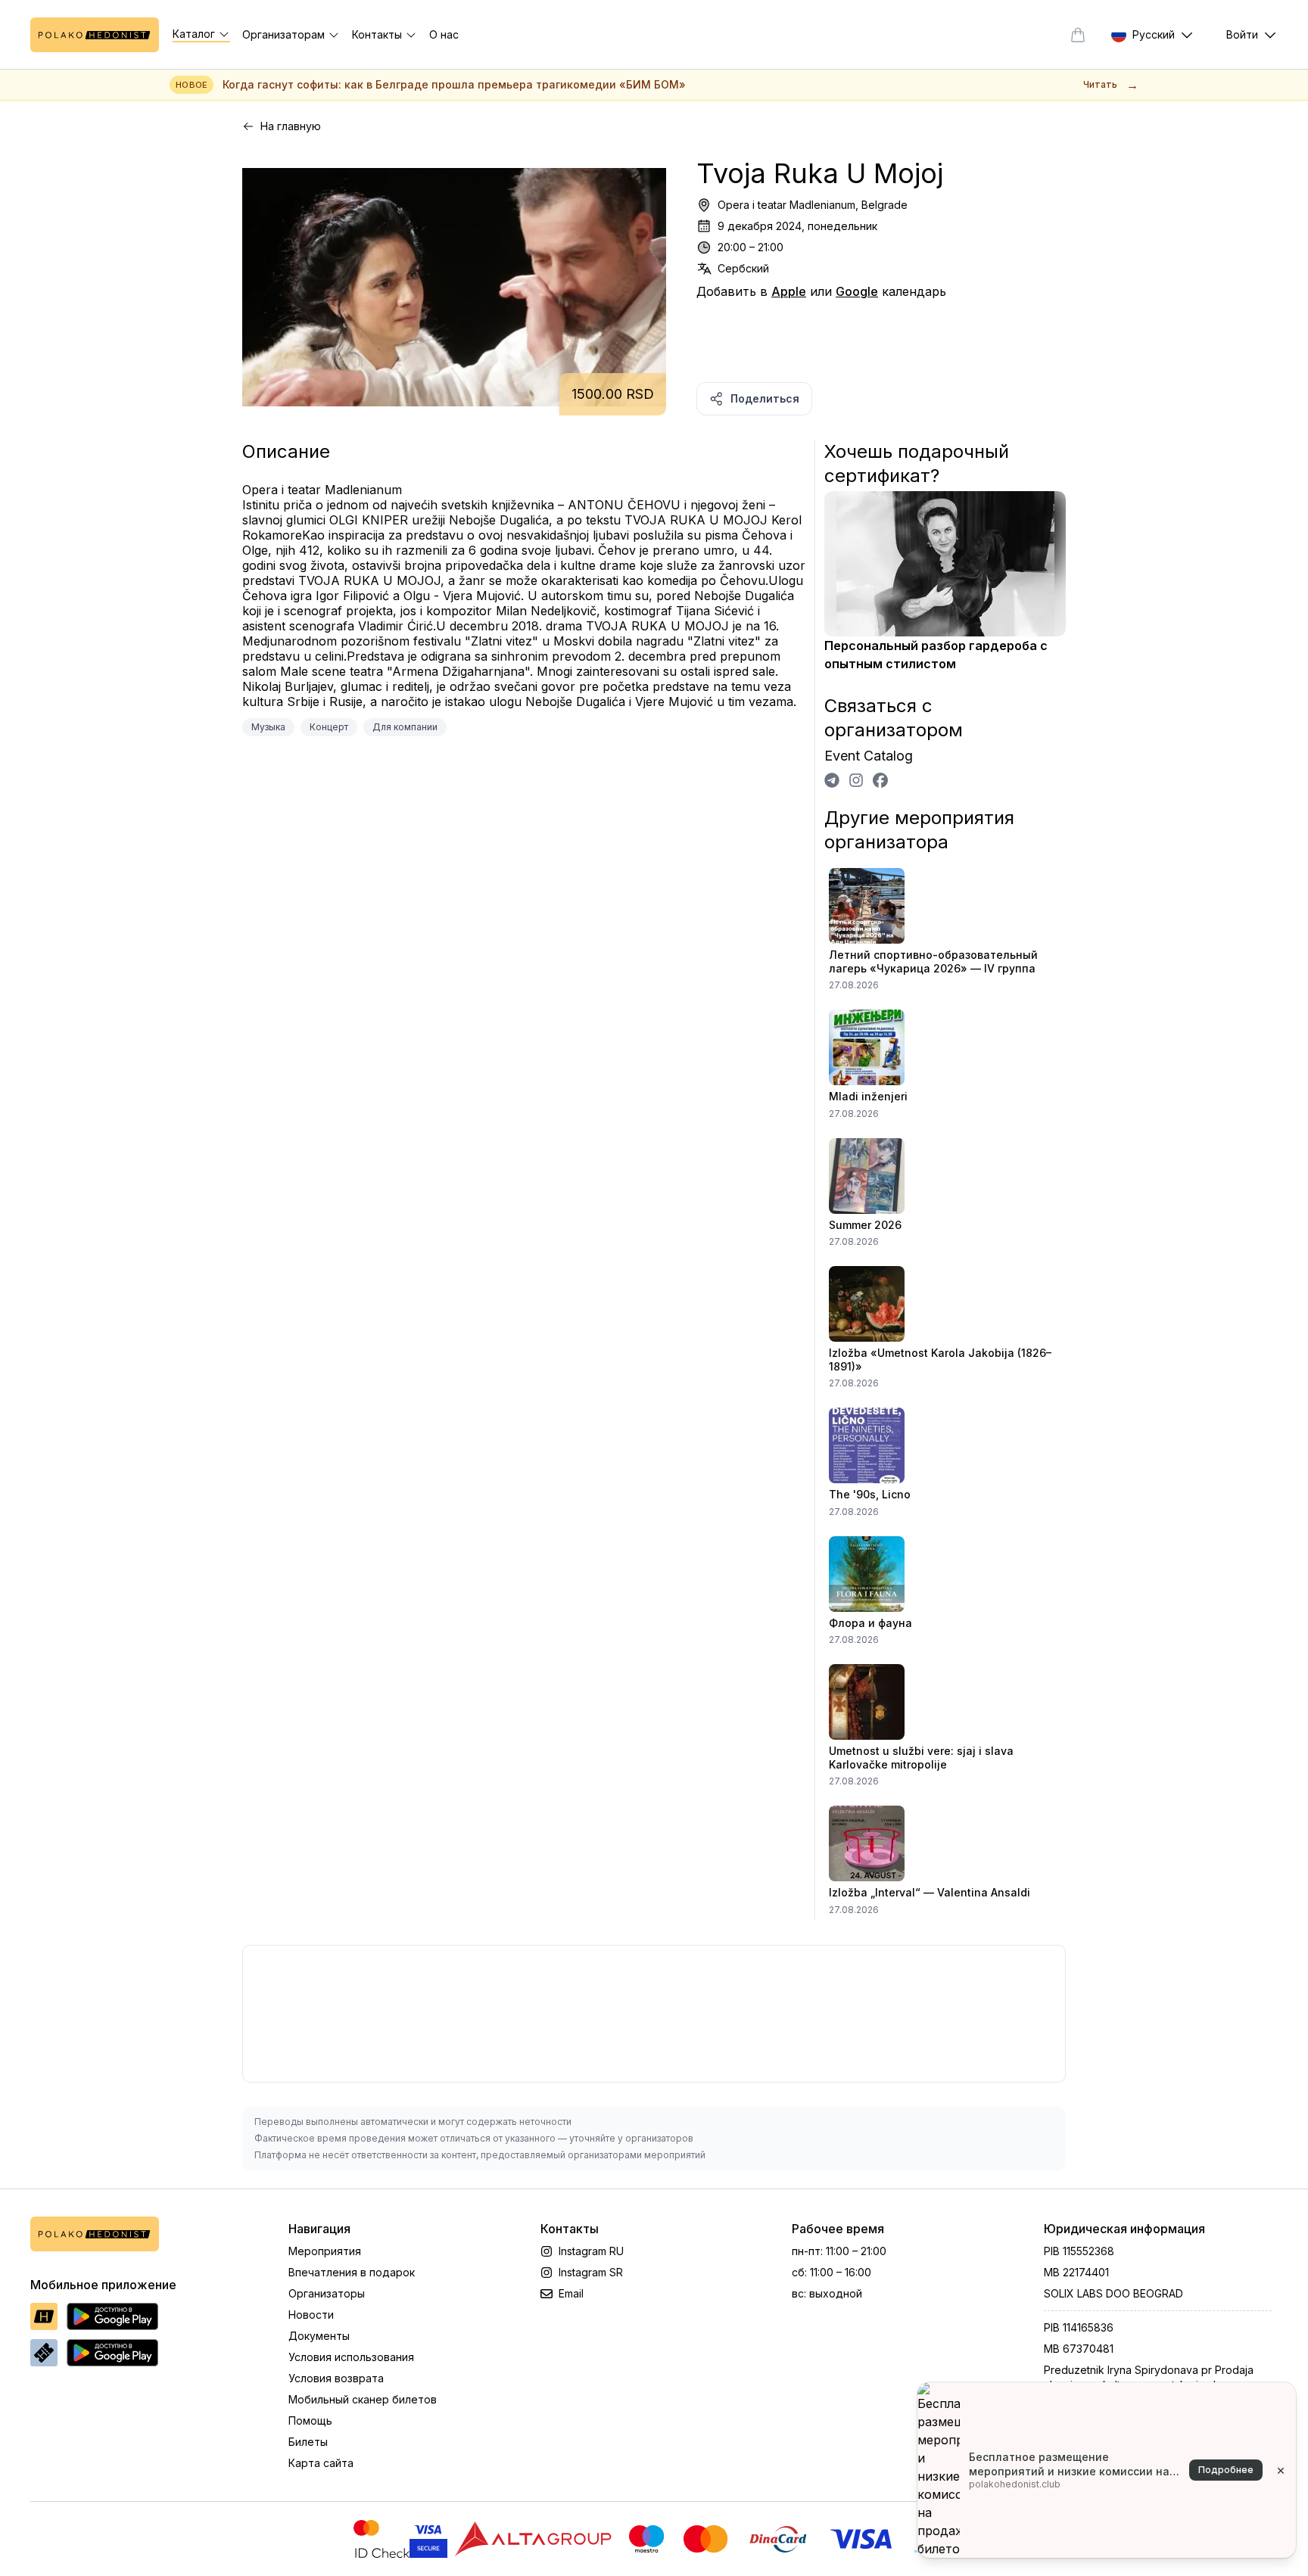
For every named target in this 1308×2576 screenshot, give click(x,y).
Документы (319, 2336)
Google (857, 291)
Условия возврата (336, 2378)
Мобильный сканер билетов (363, 2399)
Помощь (310, 2420)
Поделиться (765, 398)
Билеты (308, 2442)
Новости (311, 2315)
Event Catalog (869, 756)
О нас (444, 34)
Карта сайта (321, 2463)
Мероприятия (325, 2251)
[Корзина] (1078, 35)
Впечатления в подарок (352, 2272)
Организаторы (327, 2293)
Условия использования (351, 2357)
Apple (789, 291)
